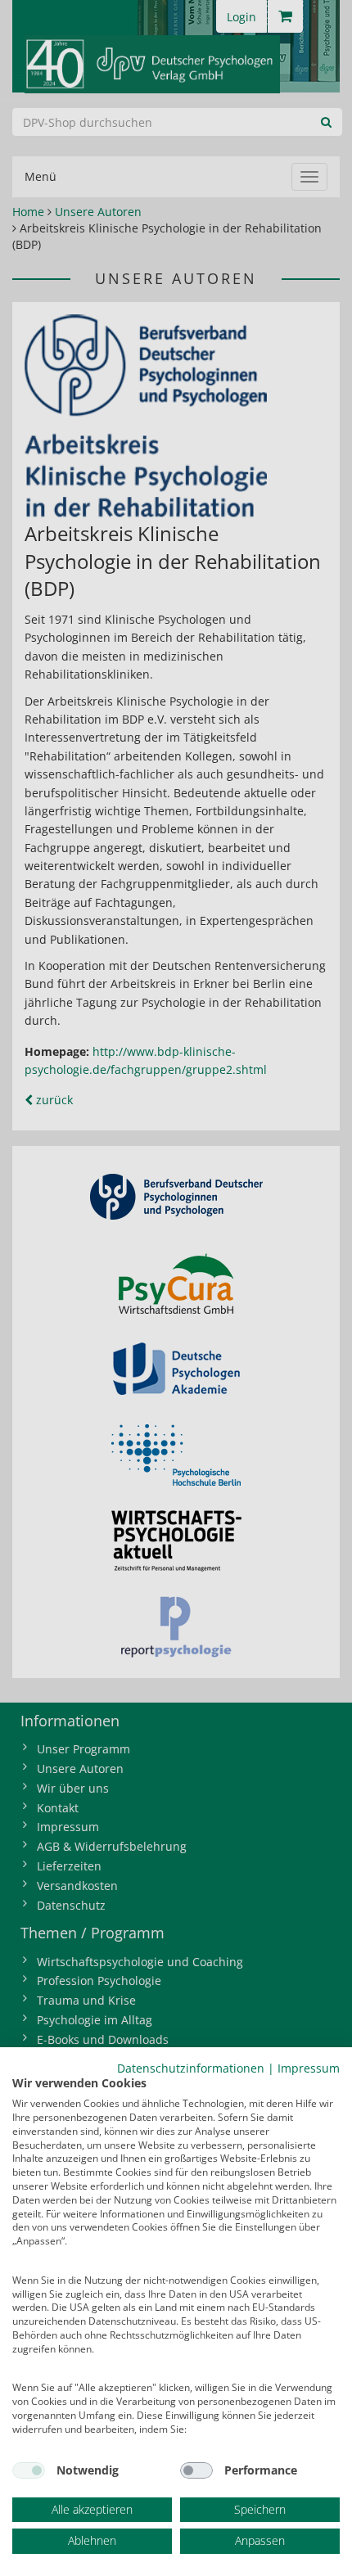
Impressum (309, 2068)
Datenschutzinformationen (191, 2068)
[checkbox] (29, 2470)
